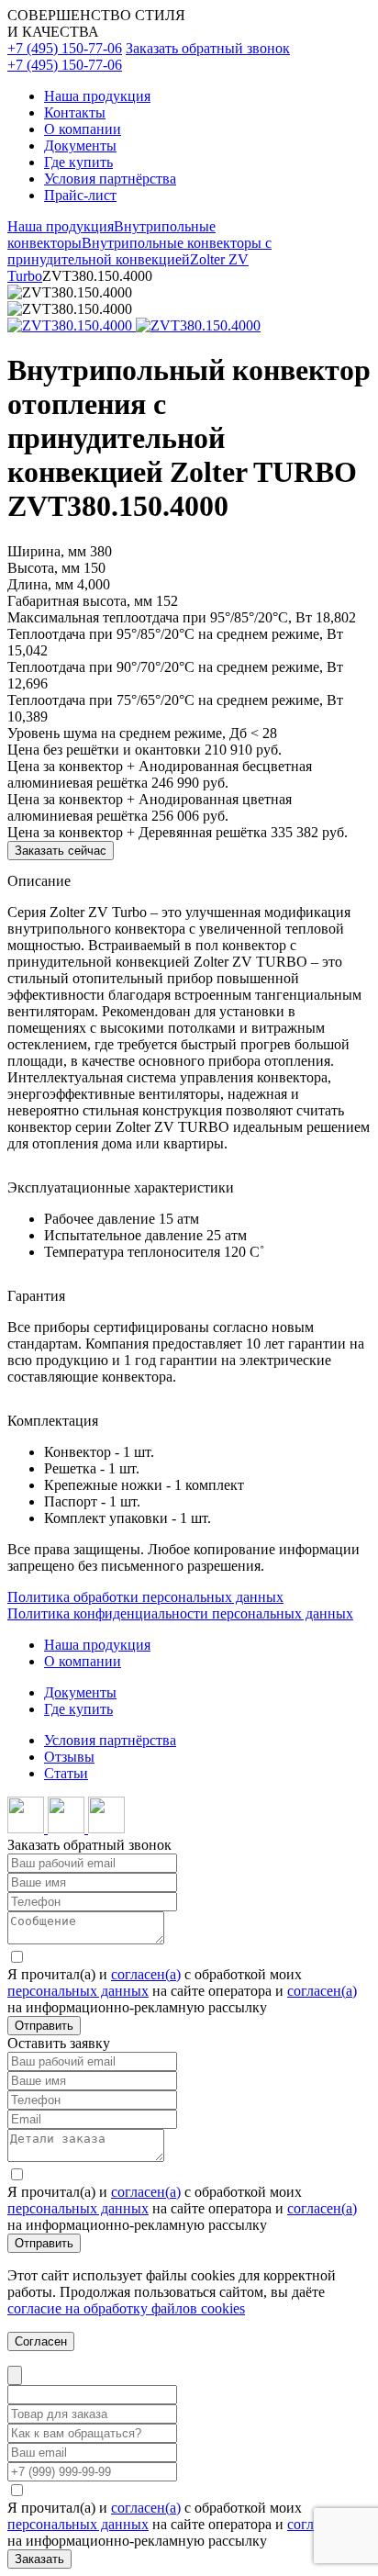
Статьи (66, 1773)
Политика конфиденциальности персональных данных (180, 1613)
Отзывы (69, 1757)
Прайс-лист (80, 195)
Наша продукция (97, 96)
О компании (83, 129)
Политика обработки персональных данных (145, 1597)
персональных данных (78, 1991)
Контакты (75, 112)
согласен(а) (146, 1974)
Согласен (41, 2341)
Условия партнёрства (110, 179)
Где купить (78, 162)
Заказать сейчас (61, 851)
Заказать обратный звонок (208, 48)
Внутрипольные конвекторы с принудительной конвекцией (139, 251)
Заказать (39, 2559)
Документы (80, 146)
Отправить (44, 2026)
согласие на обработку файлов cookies (126, 2308)
